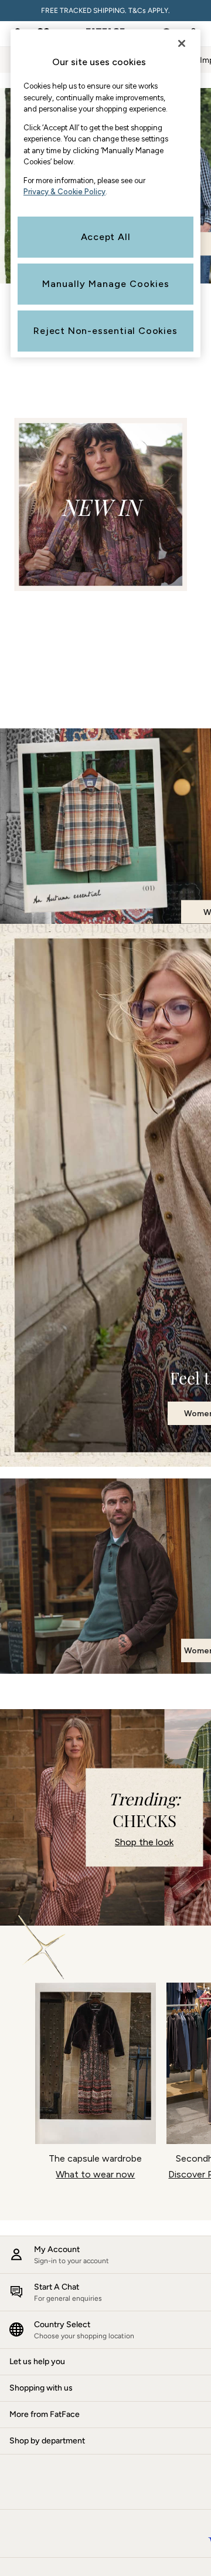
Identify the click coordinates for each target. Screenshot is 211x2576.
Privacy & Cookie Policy (64, 192)
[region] (105, 193)
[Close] (182, 43)
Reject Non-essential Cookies (105, 331)
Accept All (106, 237)
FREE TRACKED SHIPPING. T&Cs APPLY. (105, 11)
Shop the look (144, 1842)
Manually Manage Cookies (106, 284)
